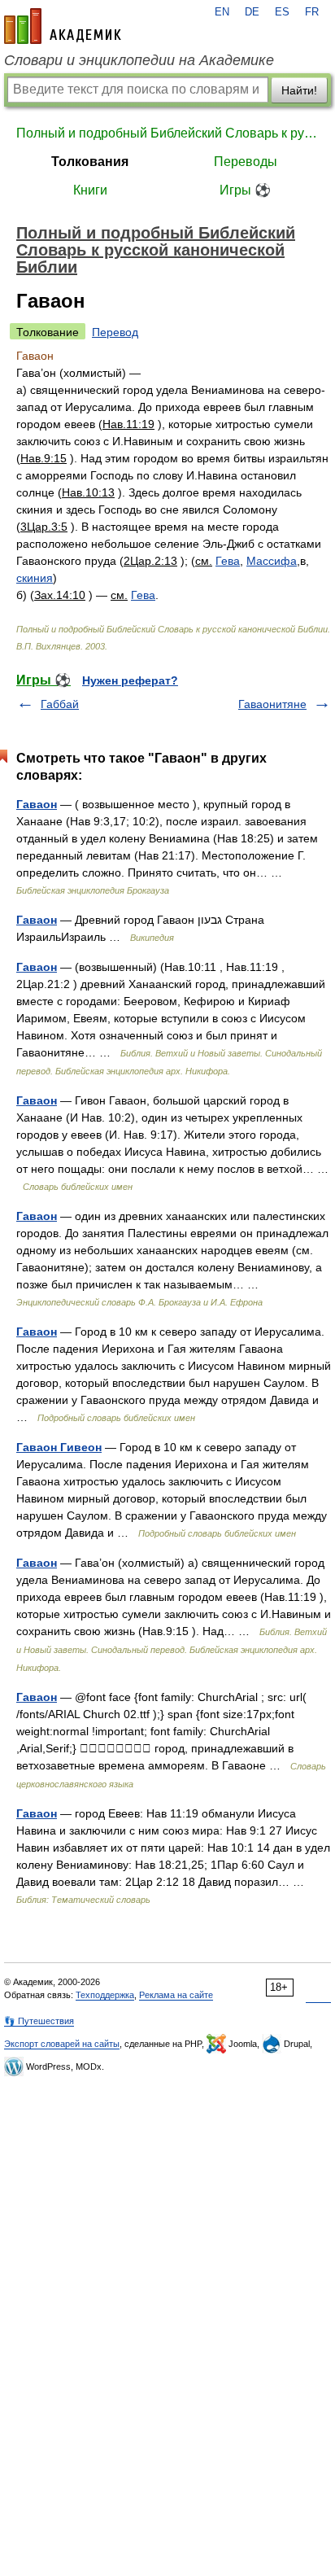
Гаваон (37, 804)
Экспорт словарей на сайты (62, 2044)
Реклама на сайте (176, 1995)
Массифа (272, 561)
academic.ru (63, 26)
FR (312, 12)
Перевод (115, 332)
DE (252, 12)
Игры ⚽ (245, 190)
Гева (228, 561)
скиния (35, 578)
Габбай (60, 704)
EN (222, 12)
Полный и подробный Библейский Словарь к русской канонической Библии (167, 133)
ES (282, 12)
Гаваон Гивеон (59, 1447)
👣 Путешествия (39, 2021)
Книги (90, 190)
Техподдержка (105, 1995)
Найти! (299, 90)
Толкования (90, 162)
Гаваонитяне (272, 704)
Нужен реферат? (130, 680)
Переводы (246, 162)
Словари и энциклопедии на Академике (139, 60)
